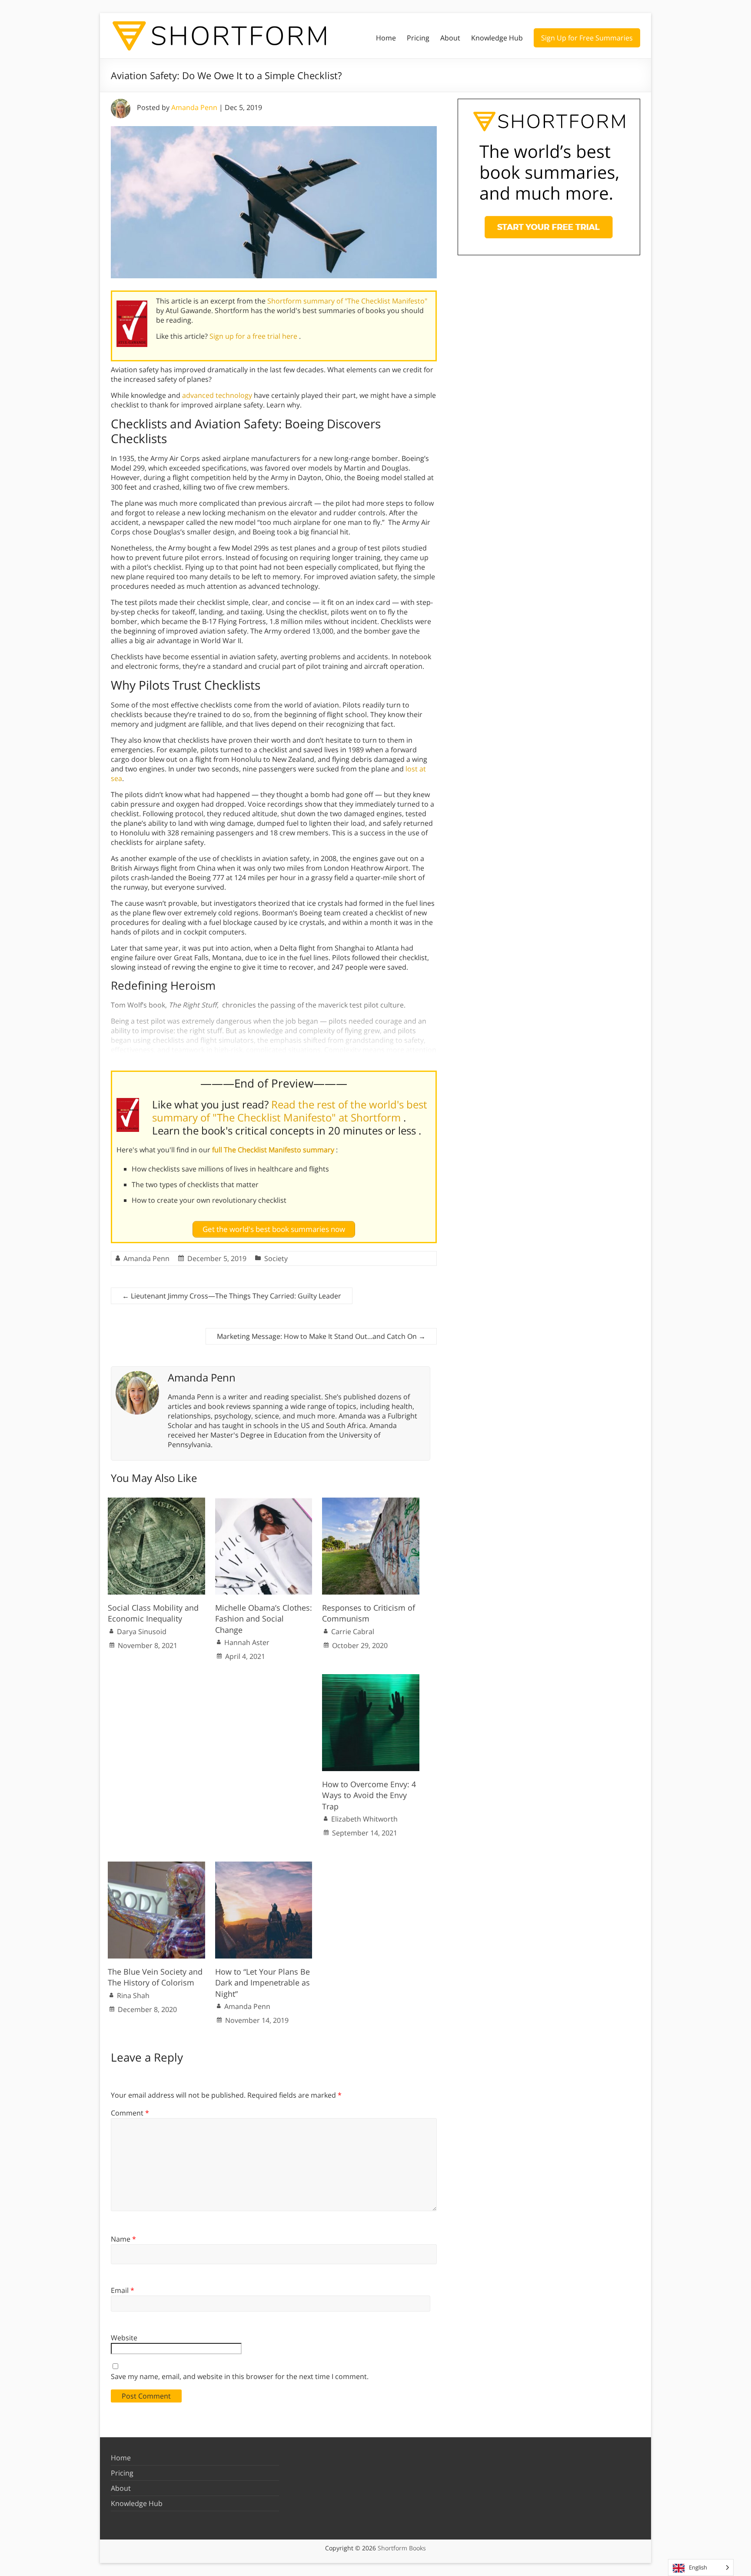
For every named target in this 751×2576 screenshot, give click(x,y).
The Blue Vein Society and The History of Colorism (155, 1977)
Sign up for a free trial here (254, 336)
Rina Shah (133, 1995)
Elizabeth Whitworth (364, 1819)
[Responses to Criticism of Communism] (371, 1502)
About (450, 38)
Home (386, 38)
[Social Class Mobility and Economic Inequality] (156, 1502)
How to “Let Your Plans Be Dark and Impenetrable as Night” (263, 1982)
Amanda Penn (194, 107)
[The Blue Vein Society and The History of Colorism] (156, 1866)
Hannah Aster (247, 1642)
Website (124, 2338)
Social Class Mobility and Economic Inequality (153, 1613)
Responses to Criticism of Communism (369, 1613)
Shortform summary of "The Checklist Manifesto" (347, 301)
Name (123, 2239)
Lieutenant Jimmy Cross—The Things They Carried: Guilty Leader (232, 1296)
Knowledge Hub (497, 38)
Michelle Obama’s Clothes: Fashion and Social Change (264, 1618)
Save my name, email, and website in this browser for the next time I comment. (240, 2376)
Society (276, 1258)
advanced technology (217, 395)
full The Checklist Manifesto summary (274, 1150)
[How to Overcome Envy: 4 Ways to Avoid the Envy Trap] (371, 1678)
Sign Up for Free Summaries (587, 38)
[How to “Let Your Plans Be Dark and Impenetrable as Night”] (264, 1866)
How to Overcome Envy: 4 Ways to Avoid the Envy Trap (369, 1795)
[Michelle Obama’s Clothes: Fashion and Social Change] (264, 1502)
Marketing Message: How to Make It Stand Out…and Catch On (321, 1336)
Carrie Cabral (353, 1632)
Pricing (418, 38)
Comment (130, 2113)
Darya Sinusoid (142, 1632)
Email (123, 2290)
